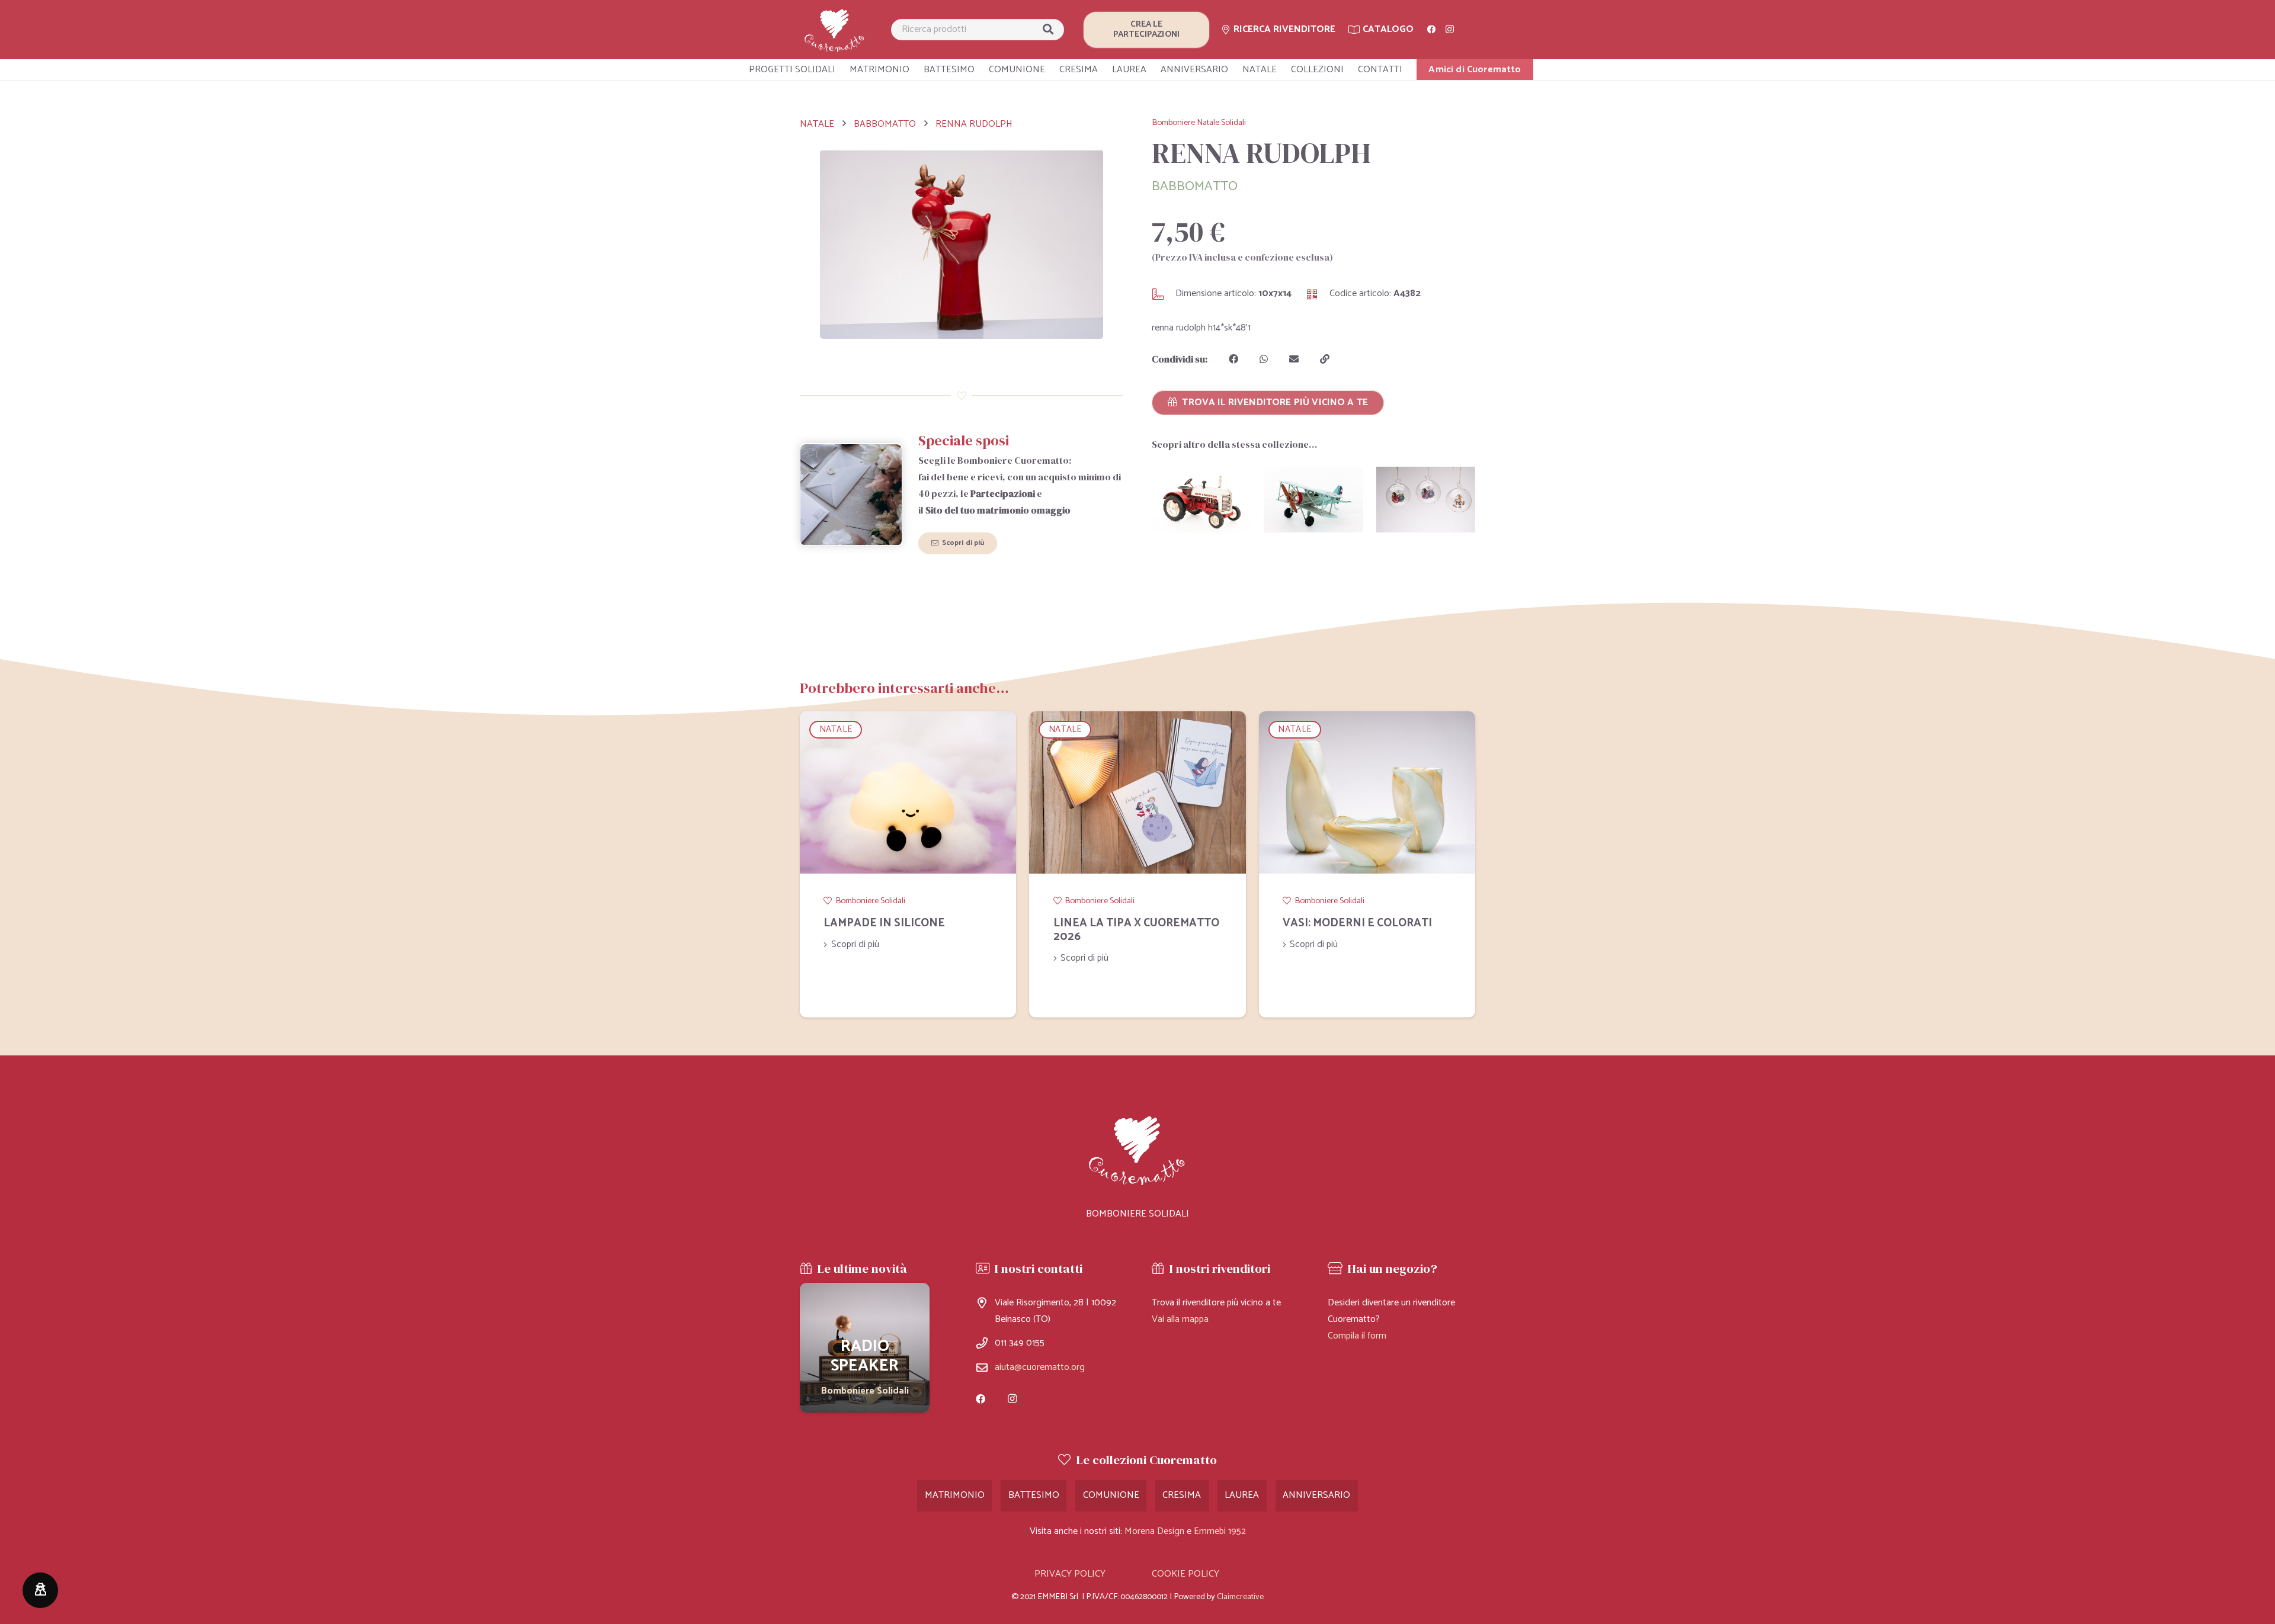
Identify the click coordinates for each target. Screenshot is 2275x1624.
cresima (1182, 1495)
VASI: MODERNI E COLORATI (1357, 923)
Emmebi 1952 (1220, 1531)
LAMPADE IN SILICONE (884, 923)
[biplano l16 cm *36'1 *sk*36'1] (1313, 500)
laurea (1242, 1495)
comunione (1111, 1495)
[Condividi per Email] (1294, 359)
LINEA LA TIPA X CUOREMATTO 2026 (1136, 930)
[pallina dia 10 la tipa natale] (1426, 500)
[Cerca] (1048, 30)
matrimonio (955, 1495)
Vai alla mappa (1180, 1319)
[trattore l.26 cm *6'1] (1201, 500)
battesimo (1034, 1495)
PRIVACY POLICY (1070, 1574)
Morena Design (1154, 1531)
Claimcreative (1240, 1597)
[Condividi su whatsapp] (1264, 359)
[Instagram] (1450, 30)
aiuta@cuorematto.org (1040, 1367)
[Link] (835, 30)
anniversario (1316, 1495)
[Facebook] (1431, 30)
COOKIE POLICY (1185, 1574)
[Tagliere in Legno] (865, 1348)
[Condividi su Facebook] (1233, 359)
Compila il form (1357, 1336)
